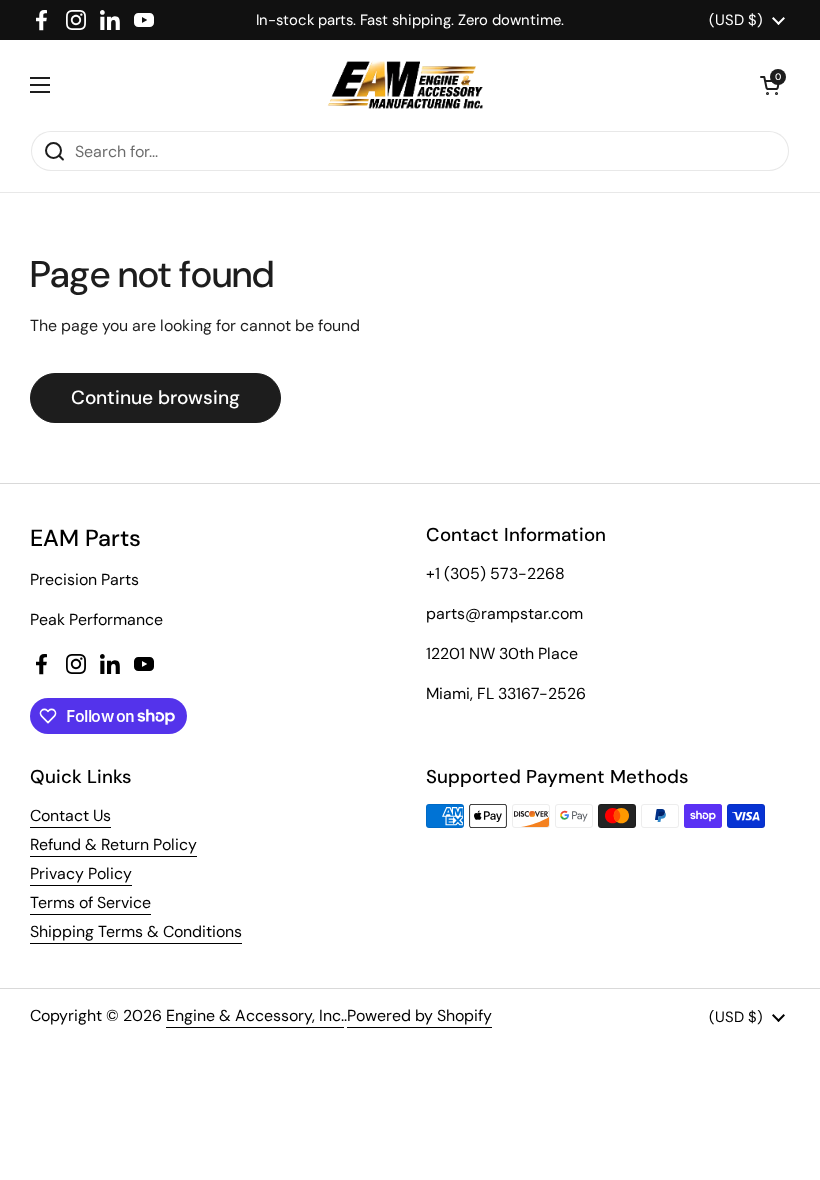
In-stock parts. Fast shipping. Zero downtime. (410, 20)
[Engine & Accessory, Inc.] (405, 85)
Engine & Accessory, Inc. (255, 1015)
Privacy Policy (81, 873)
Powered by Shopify (419, 1015)
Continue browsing (155, 397)
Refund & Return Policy (113, 844)
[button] (770, 85)
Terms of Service (90, 902)
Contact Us (70, 815)
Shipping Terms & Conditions (136, 931)
